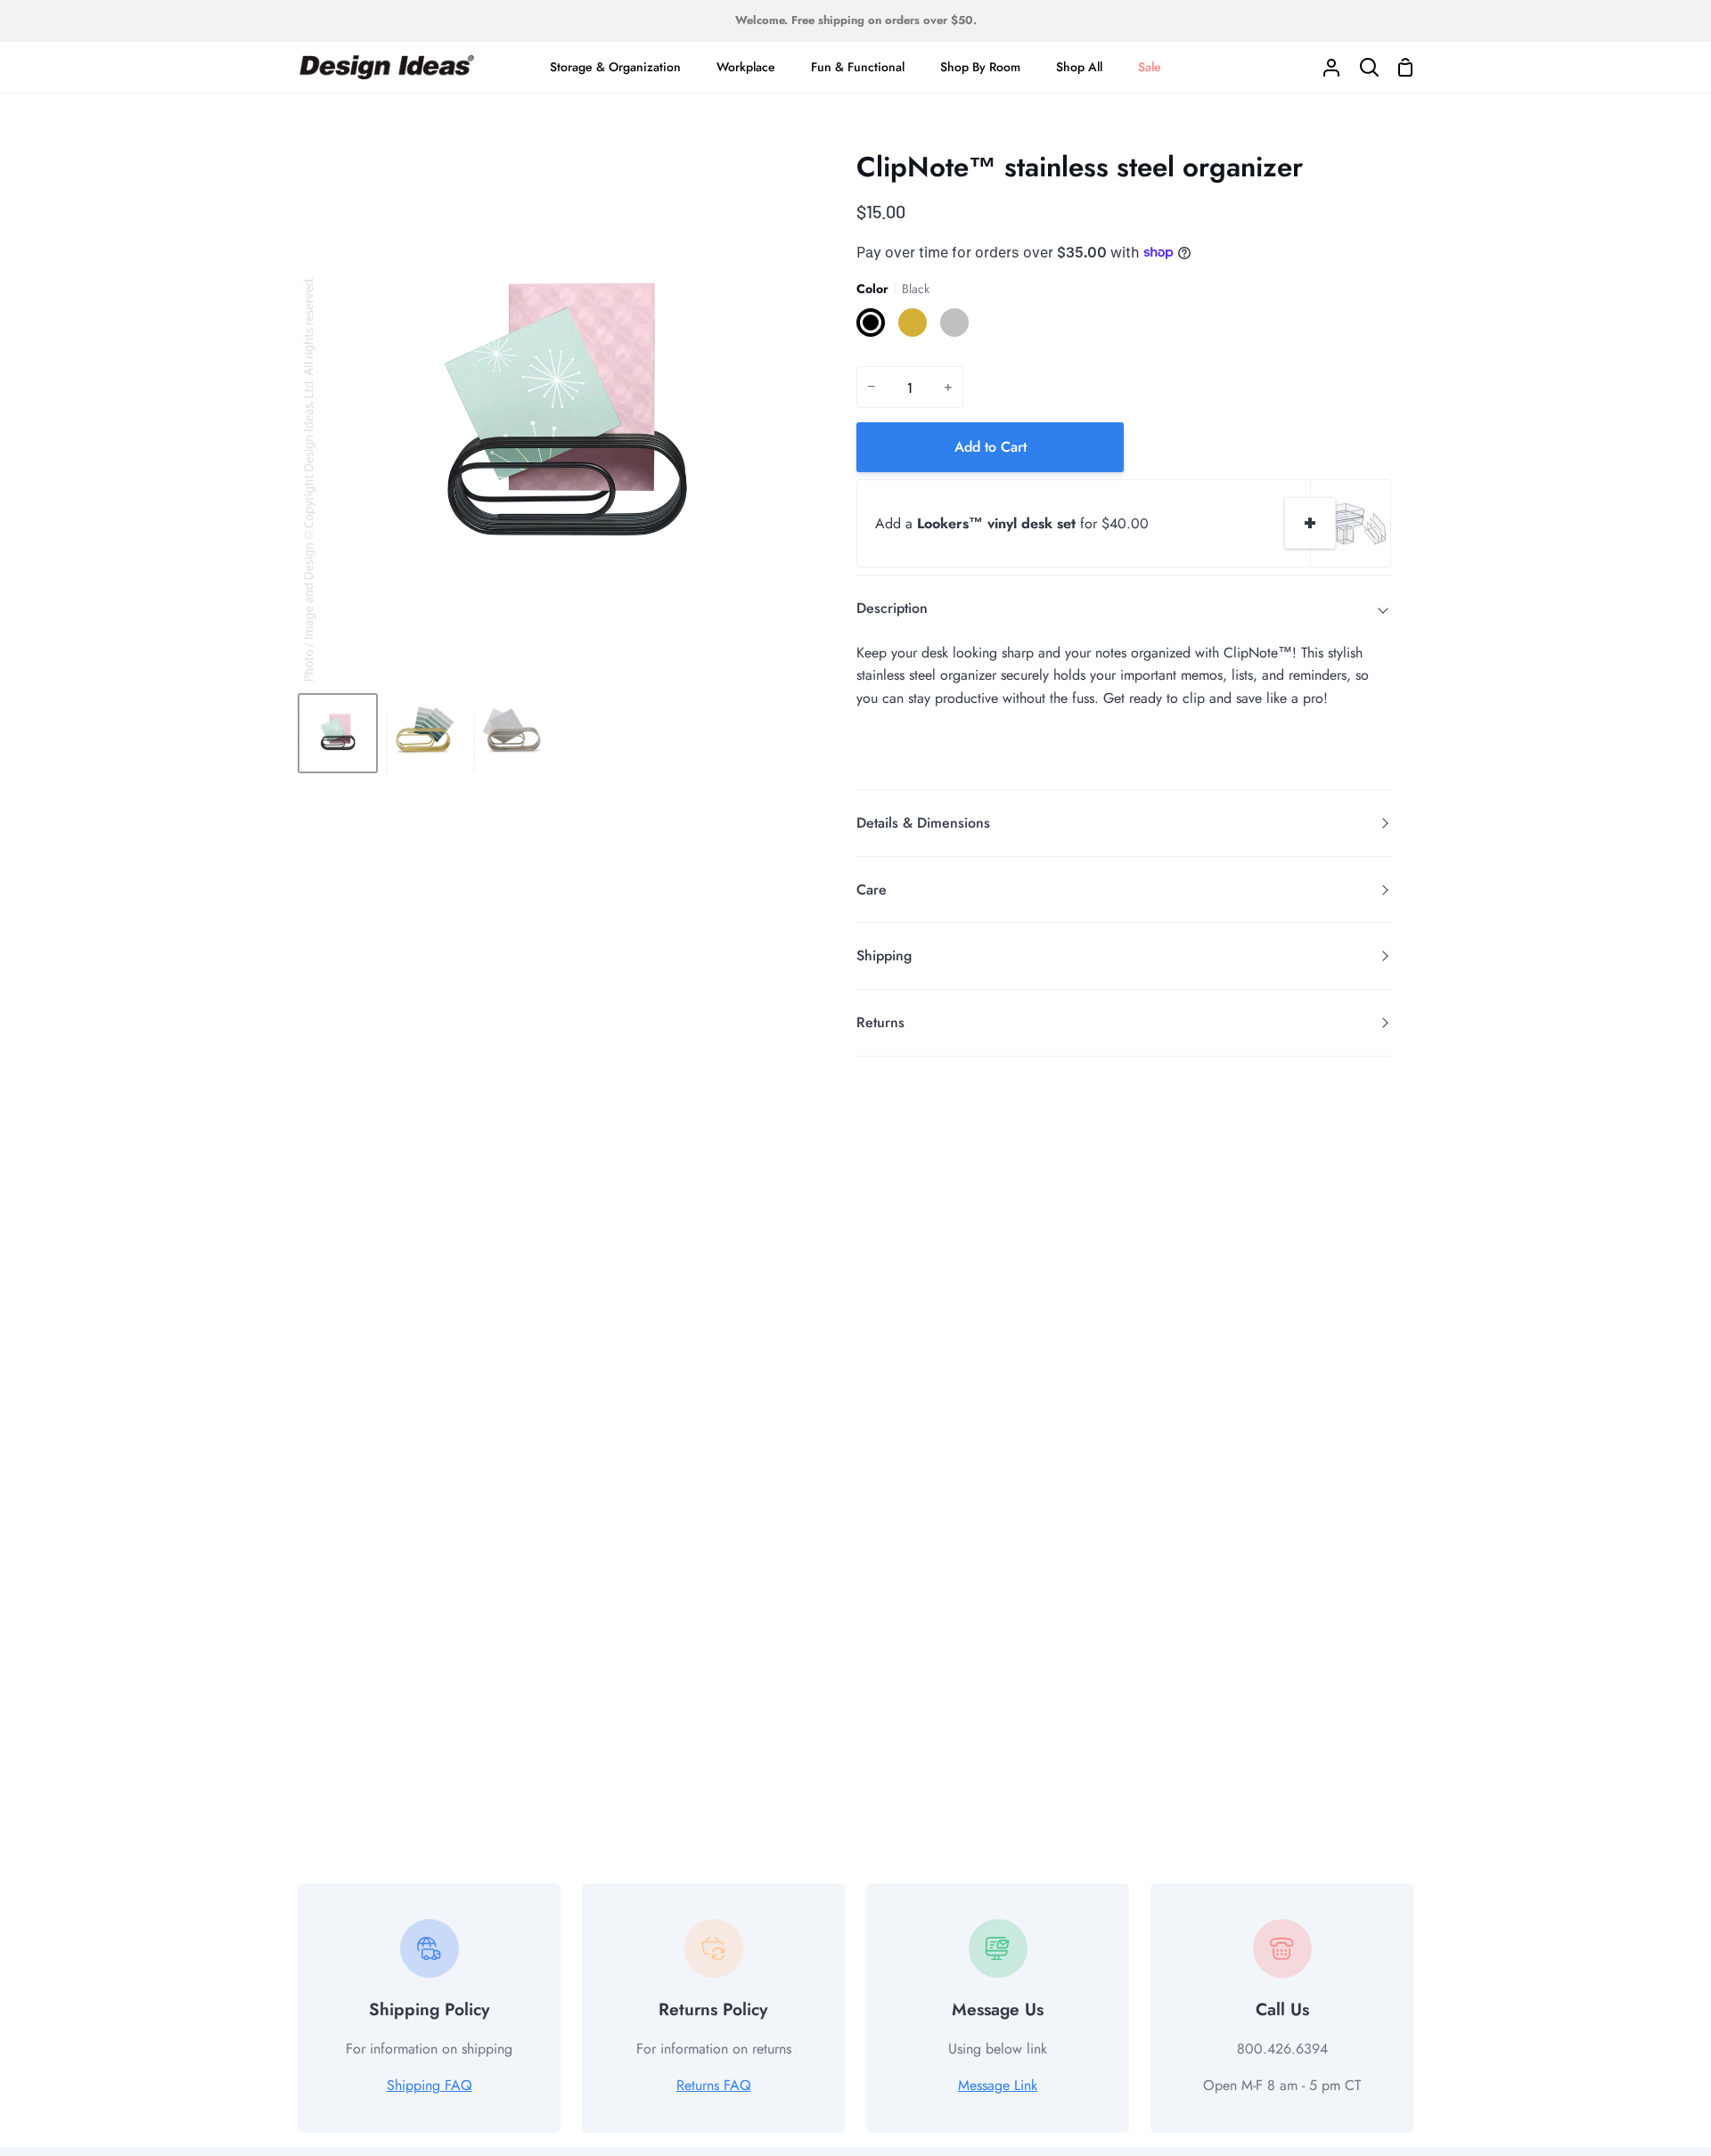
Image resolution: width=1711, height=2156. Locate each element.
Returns (880, 1022)
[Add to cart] (1310, 523)
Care (872, 890)
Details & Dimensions (923, 823)
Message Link (998, 2085)
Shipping (884, 955)
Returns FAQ (714, 2085)
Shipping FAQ (430, 2085)
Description (892, 608)
